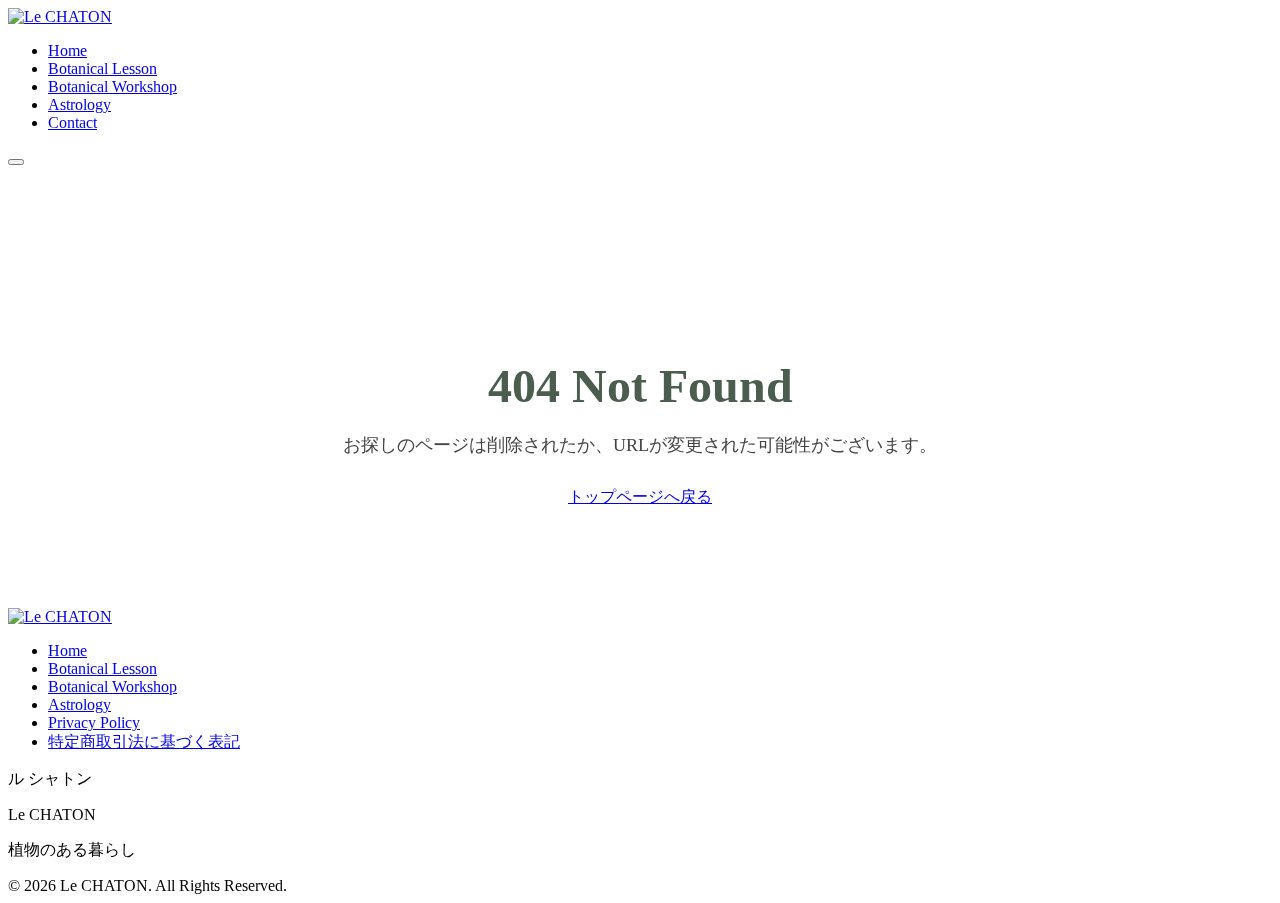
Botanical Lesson (102, 68)
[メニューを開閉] (16, 162)
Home (67, 50)
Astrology (79, 104)
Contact (72, 122)
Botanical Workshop (112, 86)
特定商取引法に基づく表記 (144, 741)
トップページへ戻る (640, 496)
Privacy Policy (94, 722)
